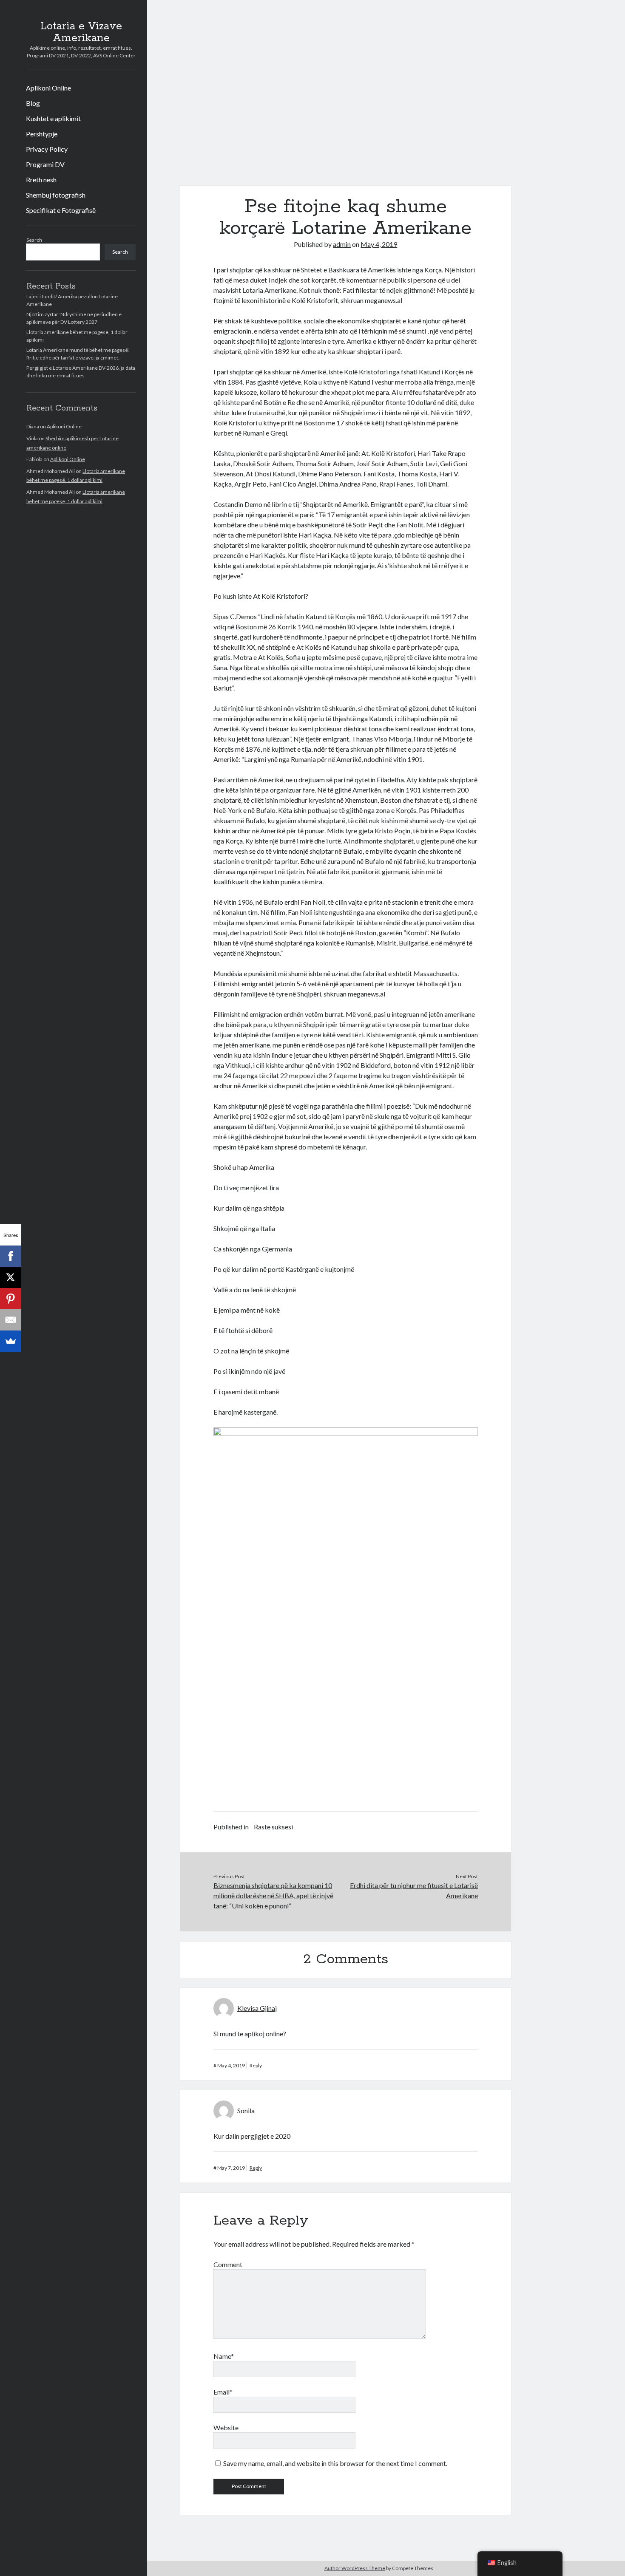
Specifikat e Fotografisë (61, 210)
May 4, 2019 (379, 244)
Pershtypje (42, 134)
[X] (11, 1277)
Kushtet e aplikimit (53, 118)
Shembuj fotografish (56, 195)
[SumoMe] (11, 1341)
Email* (223, 2392)
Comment (228, 2264)
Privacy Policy (47, 149)
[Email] (11, 1320)
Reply (256, 2065)
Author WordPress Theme (355, 2568)
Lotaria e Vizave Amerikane (81, 32)
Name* (224, 2356)
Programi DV (45, 164)
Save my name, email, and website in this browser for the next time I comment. (335, 2463)
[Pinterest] (11, 1299)
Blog (33, 103)
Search (34, 240)
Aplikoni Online (48, 88)
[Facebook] (11, 1256)
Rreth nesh (41, 180)
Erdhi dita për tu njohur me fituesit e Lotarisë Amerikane (414, 1890)
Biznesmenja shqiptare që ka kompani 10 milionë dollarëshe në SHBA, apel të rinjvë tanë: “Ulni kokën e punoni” (273, 1895)
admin (342, 244)
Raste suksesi (273, 1827)
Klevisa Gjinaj (257, 2008)
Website (226, 2427)
